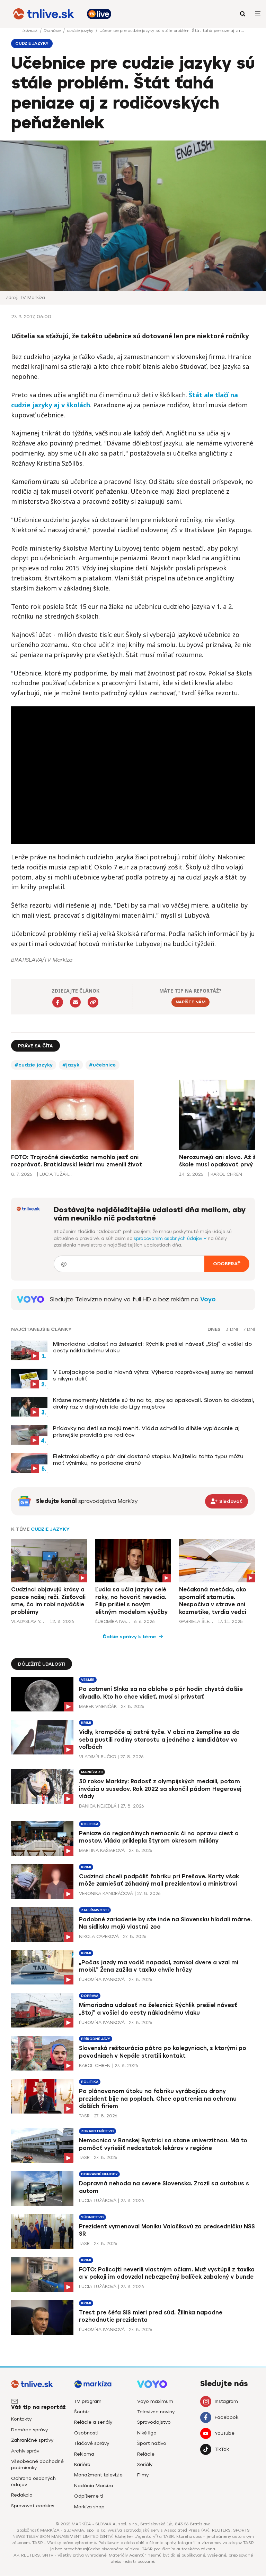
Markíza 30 (92, 1772)
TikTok (222, 2449)
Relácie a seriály (93, 2422)
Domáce (53, 31)
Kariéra (82, 2464)
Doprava (90, 1996)
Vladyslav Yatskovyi (28, 1621)
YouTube (225, 2433)
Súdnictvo (92, 2217)
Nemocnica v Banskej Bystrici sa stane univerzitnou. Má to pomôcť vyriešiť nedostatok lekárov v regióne (163, 2144)
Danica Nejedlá (98, 1806)
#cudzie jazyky (34, 1065)
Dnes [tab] (214, 1329)
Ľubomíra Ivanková (113, 1621)
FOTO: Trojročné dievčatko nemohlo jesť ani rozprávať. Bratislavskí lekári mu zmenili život (77, 1161)
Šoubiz (82, 2412)
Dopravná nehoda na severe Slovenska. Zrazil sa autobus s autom (164, 2187)
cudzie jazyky (81, 31)
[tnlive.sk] (44, 14)
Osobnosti (86, 2433)
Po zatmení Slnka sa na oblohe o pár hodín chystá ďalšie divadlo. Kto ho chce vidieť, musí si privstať (161, 1693)
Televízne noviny (156, 2412)
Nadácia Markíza (94, 2486)
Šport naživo (152, 2443)
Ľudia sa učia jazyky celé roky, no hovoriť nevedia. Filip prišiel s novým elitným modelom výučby (131, 1601)
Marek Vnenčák (98, 1706)
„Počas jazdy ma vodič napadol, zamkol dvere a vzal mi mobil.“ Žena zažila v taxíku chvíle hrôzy (159, 1966)
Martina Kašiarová (102, 1850)
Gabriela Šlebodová (196, 1621)
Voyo (208, 1299)
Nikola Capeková (99, 1936)
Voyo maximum (155, 2401)
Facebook (227, 2417)
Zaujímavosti (95, 1910)
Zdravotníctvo (97, 2131)
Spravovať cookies (33, 2506)
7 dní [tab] (249, 1329)
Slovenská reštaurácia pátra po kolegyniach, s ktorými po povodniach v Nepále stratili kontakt (163, 2052)
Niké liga (147, 2433)
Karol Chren (95, 2065)
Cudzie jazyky (50, 1529)
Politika (90, 1824)
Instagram (226, 2401)
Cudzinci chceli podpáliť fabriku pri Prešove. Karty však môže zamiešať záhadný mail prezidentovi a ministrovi (159, 1880)
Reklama (84, 2454)
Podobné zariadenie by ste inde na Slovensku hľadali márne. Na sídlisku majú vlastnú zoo (165, 1923)
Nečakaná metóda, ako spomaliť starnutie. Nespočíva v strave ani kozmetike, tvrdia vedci (213, 1601)
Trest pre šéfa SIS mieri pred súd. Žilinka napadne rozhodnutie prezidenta (151, 2316)
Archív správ (25, 2451)
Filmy (143, 2475)
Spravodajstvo (154, 2422)
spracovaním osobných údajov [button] (169, 1238)
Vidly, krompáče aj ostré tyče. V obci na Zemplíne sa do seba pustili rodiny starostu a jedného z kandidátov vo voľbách (159, 1740)
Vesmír (88, 1680)
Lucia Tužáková (98, 2200)
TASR (84, 2116)
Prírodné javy (96, 2039)
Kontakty (21, 2419)
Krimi (86, 1723)
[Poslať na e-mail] (75, 1002)
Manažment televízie (98, 2475)
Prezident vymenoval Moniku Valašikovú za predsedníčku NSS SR (167, 2230)
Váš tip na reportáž (38, 2407)
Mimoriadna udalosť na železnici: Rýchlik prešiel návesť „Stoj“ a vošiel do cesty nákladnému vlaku (152, 1347)
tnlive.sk (30, 31)
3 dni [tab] (232, 1329)
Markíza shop (89, 2507)
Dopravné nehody (99, 2174)
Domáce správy (29, 2430)
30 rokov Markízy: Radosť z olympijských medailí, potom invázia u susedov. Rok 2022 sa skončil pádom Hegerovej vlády (160, 1789)
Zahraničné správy (32, 2440)
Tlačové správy (92, 2443)
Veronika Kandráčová (106, 1893)
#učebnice (103, 1065)
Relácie (146, 2454)
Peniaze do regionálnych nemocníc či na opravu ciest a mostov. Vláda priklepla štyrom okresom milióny (159, 1837)
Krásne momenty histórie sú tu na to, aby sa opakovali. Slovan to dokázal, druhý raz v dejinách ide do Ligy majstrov (154, 1403)
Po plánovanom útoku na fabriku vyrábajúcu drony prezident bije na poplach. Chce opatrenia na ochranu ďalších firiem (158, 2099)
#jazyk (71, 1065)
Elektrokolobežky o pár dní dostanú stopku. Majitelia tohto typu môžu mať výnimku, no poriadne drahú (148, 1460)
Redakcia (22, 2495)
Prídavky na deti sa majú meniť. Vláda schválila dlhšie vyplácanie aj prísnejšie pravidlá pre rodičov (146, 1431)
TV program (88, 2401)
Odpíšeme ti (89, 2496)
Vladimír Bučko (97, 1757)
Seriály (145, 2464)
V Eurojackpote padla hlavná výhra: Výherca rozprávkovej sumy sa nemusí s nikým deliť (153, 1375)
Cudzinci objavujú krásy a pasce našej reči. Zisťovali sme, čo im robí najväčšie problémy (48, 1601)
